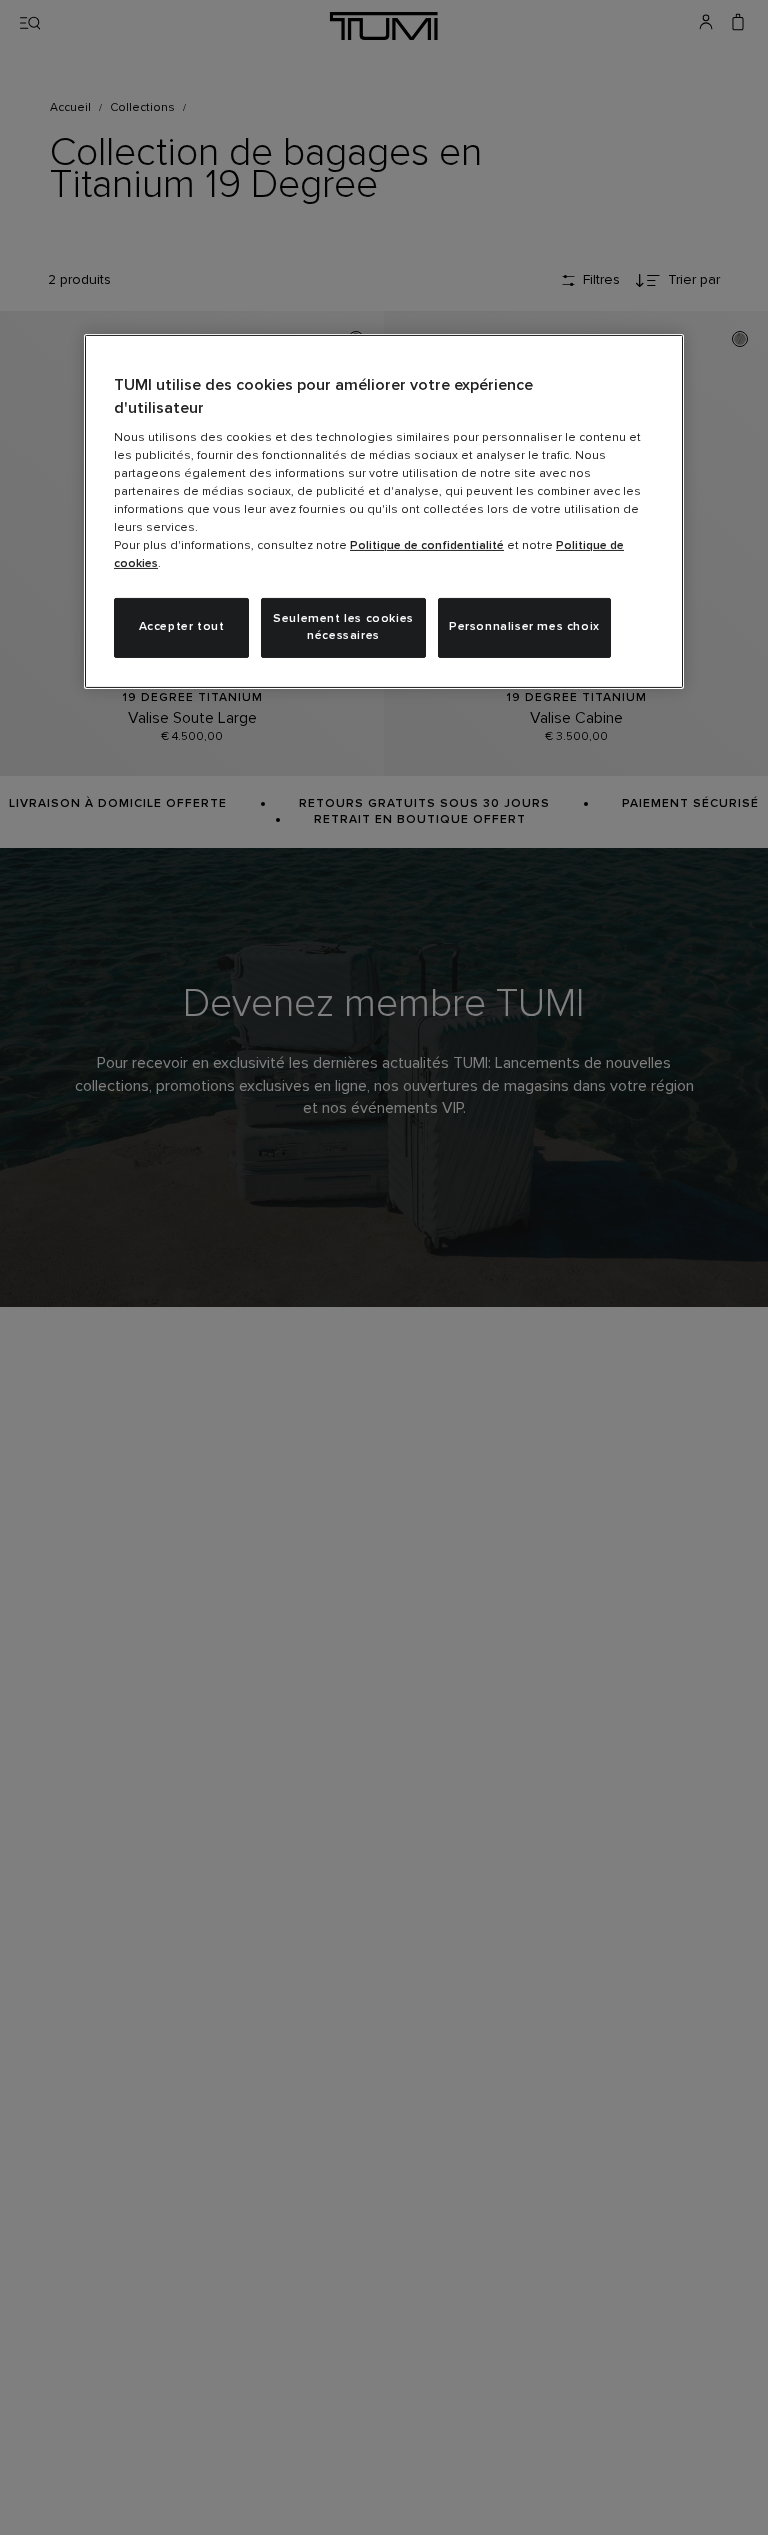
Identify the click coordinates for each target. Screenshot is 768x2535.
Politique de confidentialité (427, 546)
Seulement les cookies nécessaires (343, 627)
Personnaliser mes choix (524, 627)
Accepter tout (182, 627)
